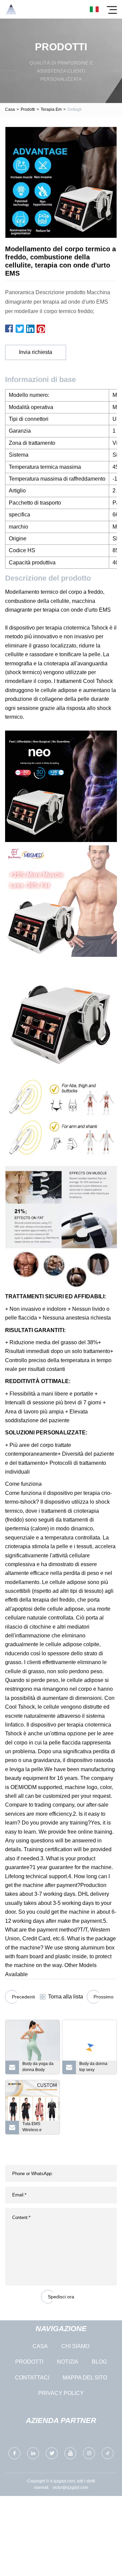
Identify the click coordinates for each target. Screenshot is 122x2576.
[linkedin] (33, 2453)
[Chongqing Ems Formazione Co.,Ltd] (11, 9)
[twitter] (52, 2453)
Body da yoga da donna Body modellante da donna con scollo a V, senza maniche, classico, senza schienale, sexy (38, 2068)
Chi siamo (75, 2346)
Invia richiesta (36, 352)
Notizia (68, 2362)
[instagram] (89, 2453)
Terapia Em (51, 109)
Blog (99, 2362)
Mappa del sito (85, 2378)
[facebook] (14, 2453)
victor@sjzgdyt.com (70, 2488)
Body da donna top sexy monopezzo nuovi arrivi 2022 (96, 2068)
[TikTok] (108, 2453)
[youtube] (70, 2453)
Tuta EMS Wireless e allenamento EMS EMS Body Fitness (39, 2128)
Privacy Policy (61, 2393)
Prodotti (28, 109)
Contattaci (32, 2378)
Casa (10, 109)
